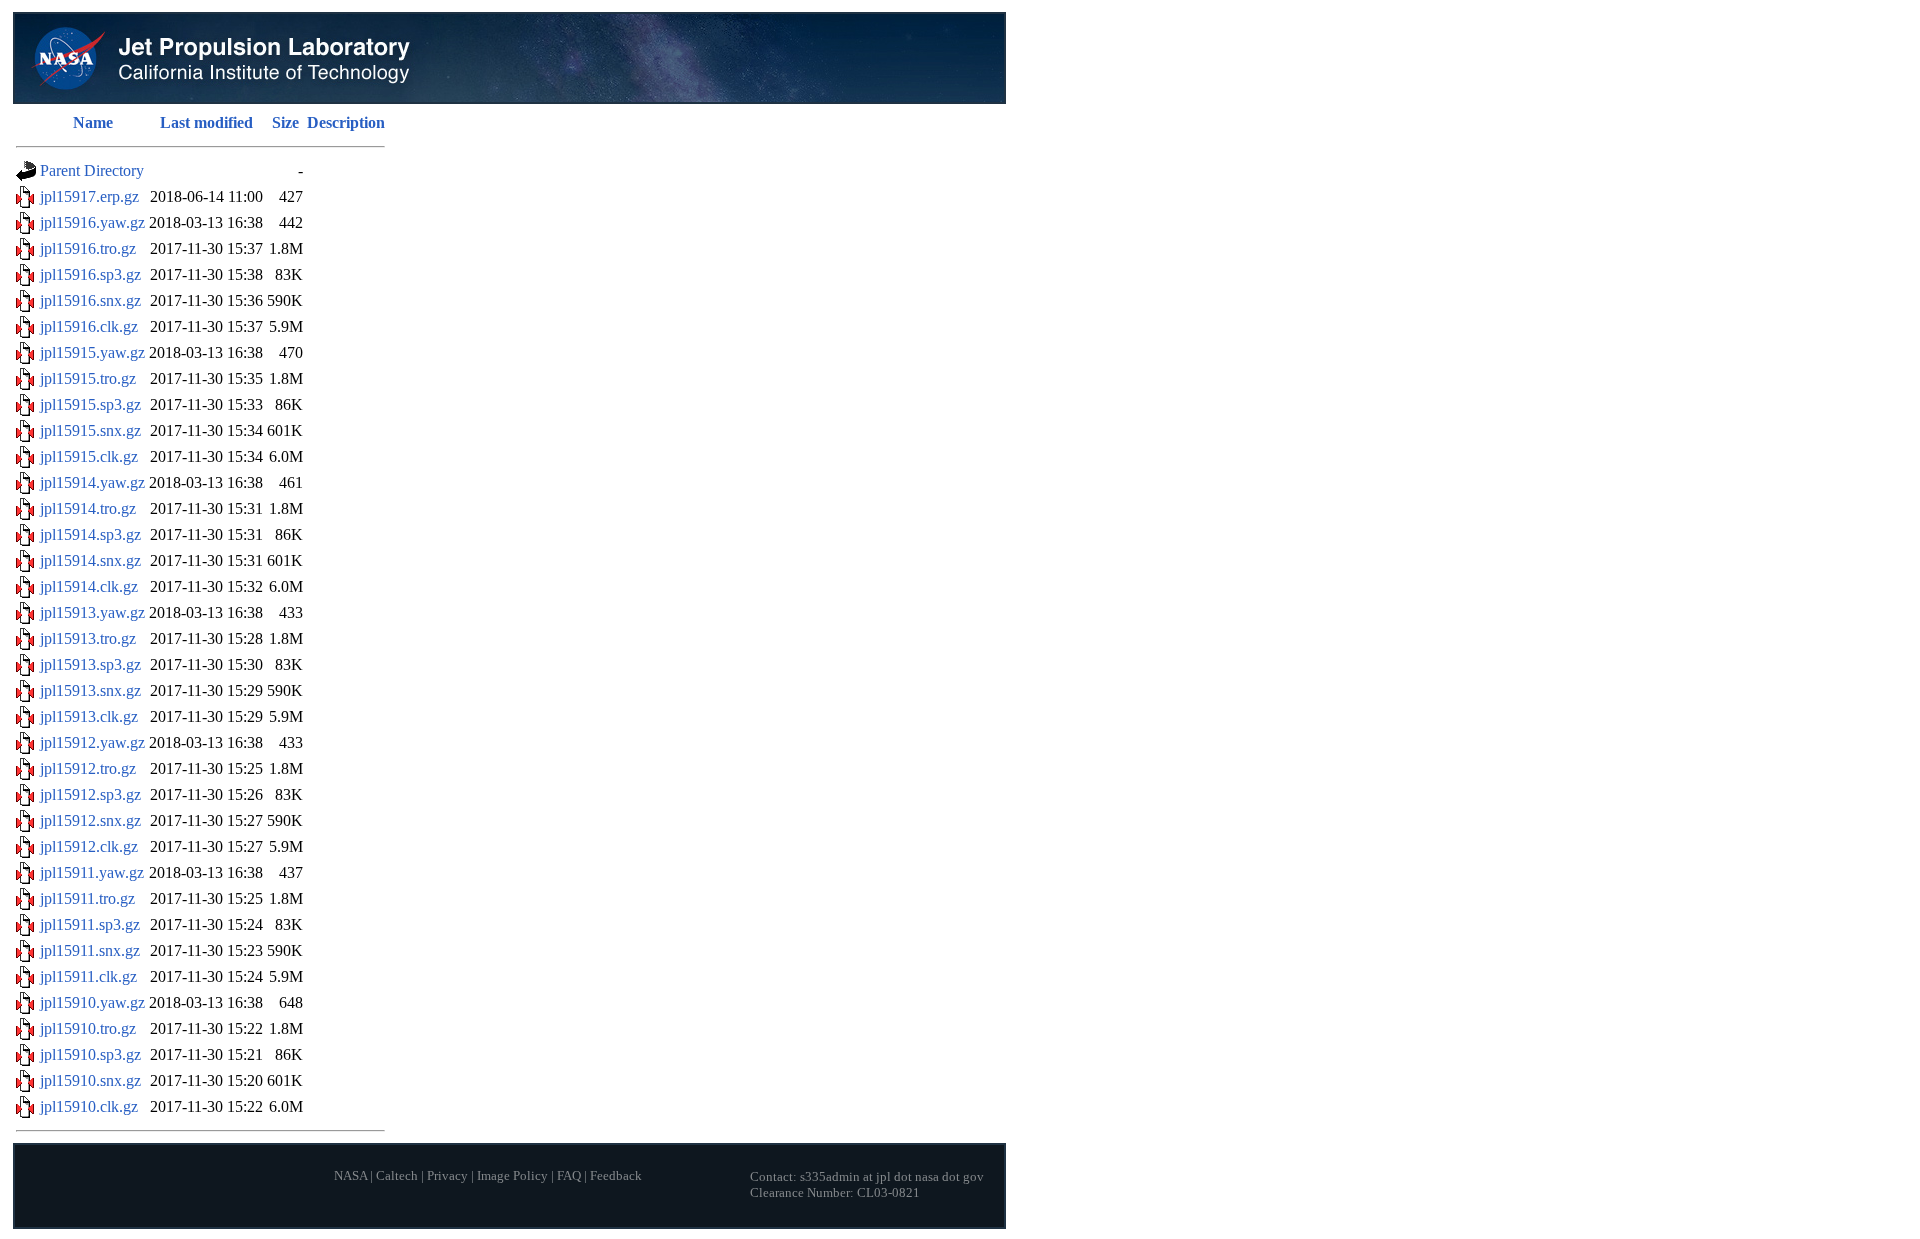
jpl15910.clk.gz (89, 1106)
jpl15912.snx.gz (90, 820)
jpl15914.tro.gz (88, 508)
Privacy (447, 1176)
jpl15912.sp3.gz (90, 794)
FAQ (569, 1176)
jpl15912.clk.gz (89, 846)
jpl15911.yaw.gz (92, 872)
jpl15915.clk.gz (89, 456)
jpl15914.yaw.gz (92, 482)
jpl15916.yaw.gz (92, 222)
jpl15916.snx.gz (90, 300)
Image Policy (512, 1176)
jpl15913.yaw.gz (92, 612)
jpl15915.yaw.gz (92, 352)
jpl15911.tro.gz (87, 898)
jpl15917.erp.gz (89, 196)
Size (285, 122)
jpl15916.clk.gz (89, 326)
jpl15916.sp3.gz (90, 274)
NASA (350, 1176)
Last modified (206, 122)
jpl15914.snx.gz (90, 560)
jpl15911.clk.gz (88, 976)
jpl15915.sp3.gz (90, 404)
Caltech (397, 1176)
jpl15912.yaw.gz (92, 742)
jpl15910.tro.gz (88, 1028)
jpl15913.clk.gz (89, 716)
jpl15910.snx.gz (90, 1080)
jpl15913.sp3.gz (90, 664)
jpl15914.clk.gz (89, 586)
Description (346, 122)
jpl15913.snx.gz (90, 690)
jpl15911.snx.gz (90, 950)
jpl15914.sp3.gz (90, 534)
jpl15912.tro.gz (88, 768)
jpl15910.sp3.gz (90, 1054)
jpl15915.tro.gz (88, 378)
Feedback (616, 1176)
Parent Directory (92, 170)
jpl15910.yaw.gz (92, 1002)
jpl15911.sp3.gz (90, 924)
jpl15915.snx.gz (90, 430)
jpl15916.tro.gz (88, 248)
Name (93, 122)
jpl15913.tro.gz (88, 638)
